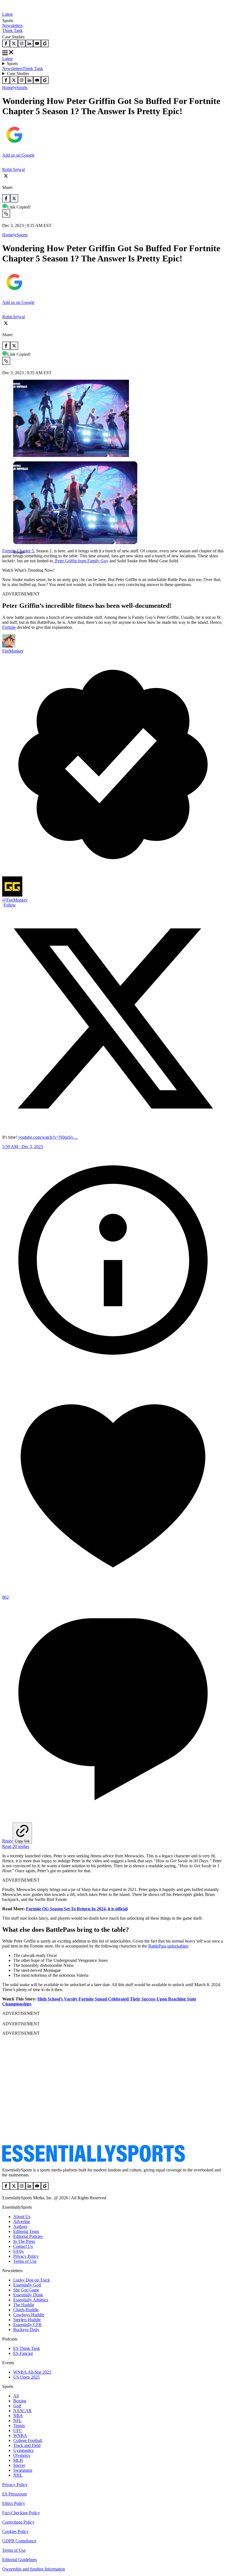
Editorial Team (26, 2231)
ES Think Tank (27, 2348)
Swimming (23, 2470)
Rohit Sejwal (14, 169)
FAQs (18, 2251)
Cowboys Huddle (29, 2315)
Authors (20, 2226)
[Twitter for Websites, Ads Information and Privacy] (113, 1369)
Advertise (22, 2221)
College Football (28, 2440)
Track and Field (27, 2445)
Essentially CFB (27, 2325)
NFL (18, 2421)
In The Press (24, 2241)
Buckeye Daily (26, 2330)
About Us (22, 2217)
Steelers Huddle (27, 2320)
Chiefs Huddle (26, 2310)
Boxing (20, 2401)
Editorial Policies (28, 2236)
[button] (17, 561)
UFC (18, 2431)
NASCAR (22, 2411)
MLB (18, 2460)
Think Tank (12, 30)
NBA (18, 2416)
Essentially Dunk (28, 2295)
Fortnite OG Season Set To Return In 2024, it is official (77, 1909)
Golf (17, 2406)
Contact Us (23, 2246)
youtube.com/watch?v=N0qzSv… (48, 1137)
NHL (18, 2475)
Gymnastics (23, 2450)
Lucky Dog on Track (32, 2280)
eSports (21, 88)
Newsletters (12, 26)
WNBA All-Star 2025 (32, 2372)
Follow (10, 905)
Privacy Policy (26, 2256)
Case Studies (18, 73)
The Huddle (24, 2305)
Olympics (22, 2455)
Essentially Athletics (31, 2300)
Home (8, 88)
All (16, 2396)
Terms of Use (25, 2261)
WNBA (20, 2435)
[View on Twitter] (113, 1128)
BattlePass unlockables (168, 1946)
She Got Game (26, 2290)
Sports (12, 64)
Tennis (19, 2426)
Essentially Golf (27, 2285)
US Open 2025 (26, 2377)
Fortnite (9, 627)
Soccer (19, 2465)
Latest (7, 14)
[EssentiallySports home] (94, 2161)
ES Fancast (23, 2353)
